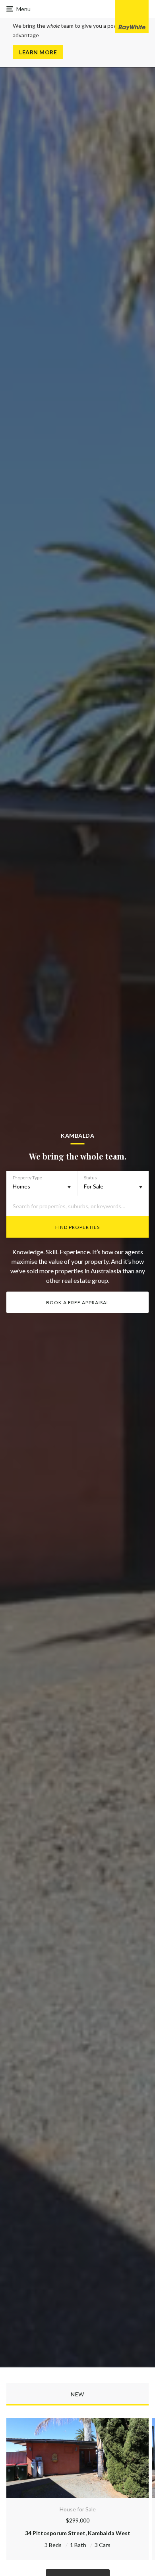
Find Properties (77, 1227)
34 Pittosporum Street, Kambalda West (78, 2533)
